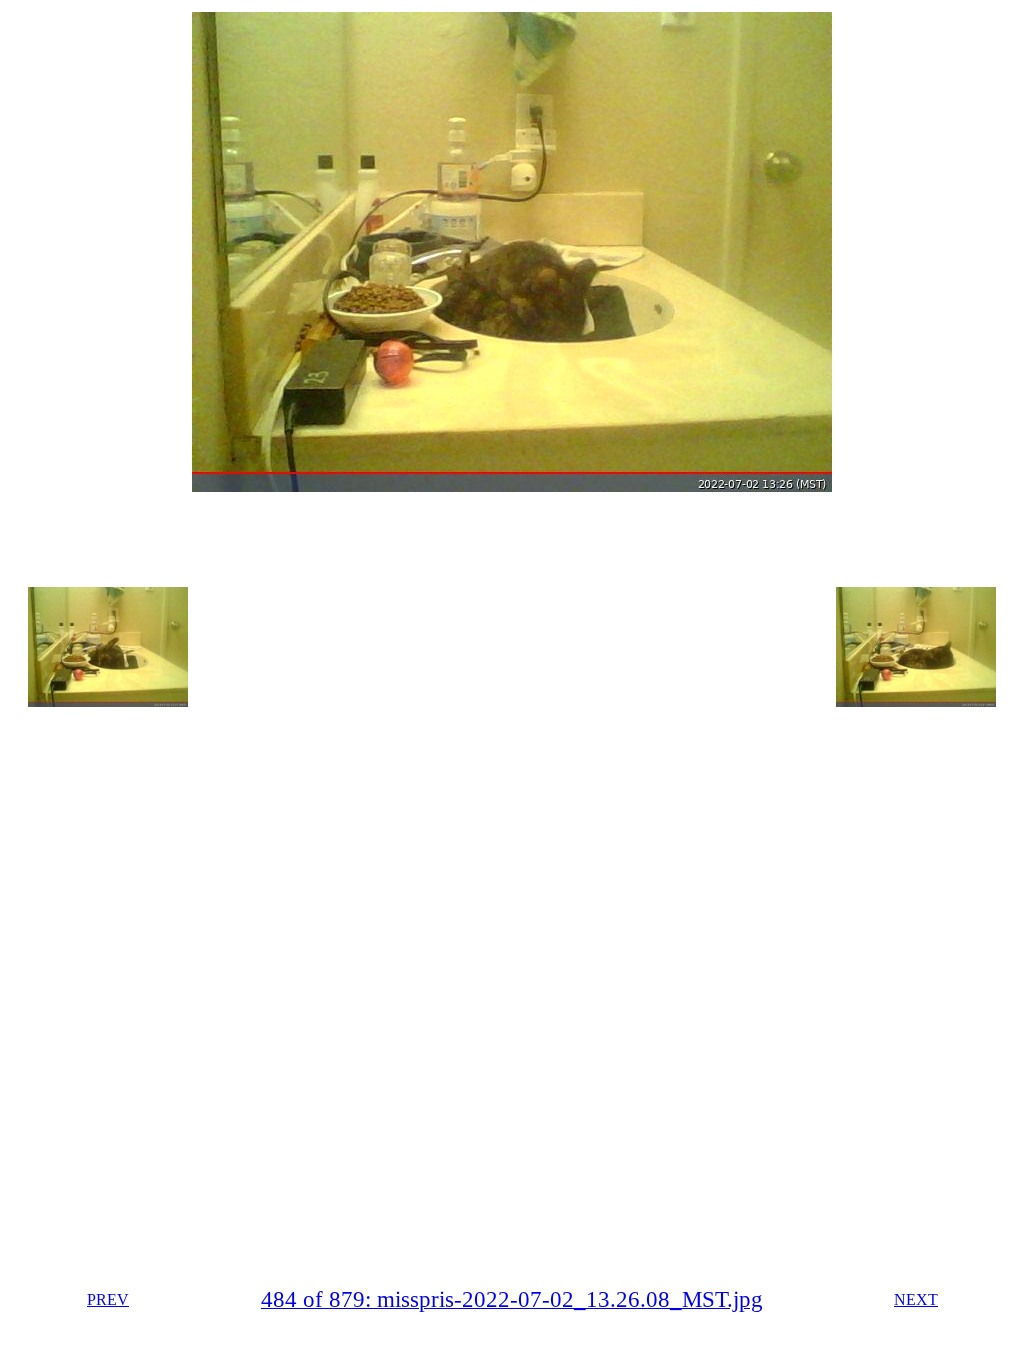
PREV (108, 1299)
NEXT (916, 1299)
